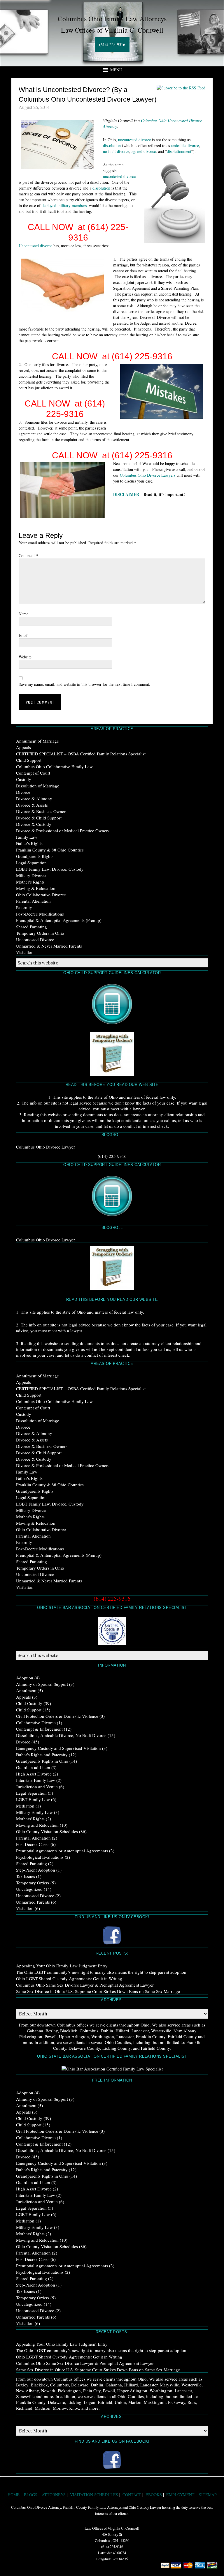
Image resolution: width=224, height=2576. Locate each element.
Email (24, 635)
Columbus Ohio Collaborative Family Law (54, 766)
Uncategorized (29, 1889)
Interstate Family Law (36, 1780)
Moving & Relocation (36, 888)
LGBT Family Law (33, 1799)
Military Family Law (34, 1812)
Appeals (23, 747)
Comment (28, 555)
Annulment (26, 1690)
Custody (24, 779)
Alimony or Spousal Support (42, 1684)
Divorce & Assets (32, 805)
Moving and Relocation (37, 1825)
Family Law (27, 837)
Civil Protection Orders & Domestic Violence (57, 1716)
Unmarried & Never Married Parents (49, 946)
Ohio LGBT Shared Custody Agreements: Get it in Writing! (70, 1978)
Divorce (23, 792)
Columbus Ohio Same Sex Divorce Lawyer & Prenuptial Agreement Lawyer (85, 1985)
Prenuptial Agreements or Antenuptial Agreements (62, 1851)
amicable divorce (185, 145)
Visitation (25, 952)
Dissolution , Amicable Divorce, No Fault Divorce (61, 1735)
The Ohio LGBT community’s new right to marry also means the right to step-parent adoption (101, 1972)
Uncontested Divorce (35, 939)
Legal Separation (31, 863)
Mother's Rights (30, 882)
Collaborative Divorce (36, 1722)
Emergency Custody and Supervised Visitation (58, 1748)
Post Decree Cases (33, 1844)
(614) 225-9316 (112, 44)
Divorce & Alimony (34, 798)
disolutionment (179, 151)
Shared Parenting (32, 927)
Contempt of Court (33, 773)
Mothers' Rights (30, 1819)
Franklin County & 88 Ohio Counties (50, 850)
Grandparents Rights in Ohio (42, 1761)
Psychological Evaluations (40, 1857)
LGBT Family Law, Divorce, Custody (50, 869)
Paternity (24, 907)
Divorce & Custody (34, 824)
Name (23, 614)
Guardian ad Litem (33, 1767)
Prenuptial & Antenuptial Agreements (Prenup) (59, 920)
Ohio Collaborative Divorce (41, 895)
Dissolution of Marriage (38, 786)
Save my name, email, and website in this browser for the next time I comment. (84, 684)
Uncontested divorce (35, 246)
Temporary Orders (33, 1883)
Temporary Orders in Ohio (40, 933)
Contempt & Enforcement (39, 1729)
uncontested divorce (134, 140)
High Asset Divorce (34, 1774)
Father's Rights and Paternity (42, 1755)
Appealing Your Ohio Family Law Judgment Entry (62, 1966)
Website (25, 657)
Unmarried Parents (33, 1902)
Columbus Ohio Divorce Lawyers (148, 475)
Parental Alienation (33, 901)
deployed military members (64, 205)
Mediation (25, 1806)
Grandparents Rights (35, 856)
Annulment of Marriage (37, 741)
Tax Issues (26, 1876)
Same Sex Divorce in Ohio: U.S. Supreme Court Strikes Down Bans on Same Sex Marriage (98, 1991)
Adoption (25, 1678)
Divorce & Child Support (39, 818)
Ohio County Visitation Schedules (47, 1831)
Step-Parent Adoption (36, 1870)
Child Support (29, 760)
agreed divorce (144, 151)
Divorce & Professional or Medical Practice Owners (63, 831)
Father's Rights (29, 843)
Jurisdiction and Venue (37, 1787)
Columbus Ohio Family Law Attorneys (112, 19)
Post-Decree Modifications (40, 914)
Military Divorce (31, 875)
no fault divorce (116, 151)
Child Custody (29, 1703)
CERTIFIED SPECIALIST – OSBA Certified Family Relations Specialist (81, 754)
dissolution (112, 145)
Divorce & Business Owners (42, 811)
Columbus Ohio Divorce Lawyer (45, 1147)
